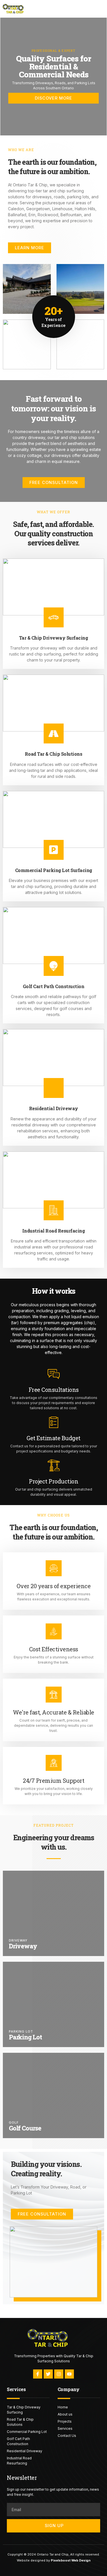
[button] (96, 9)
